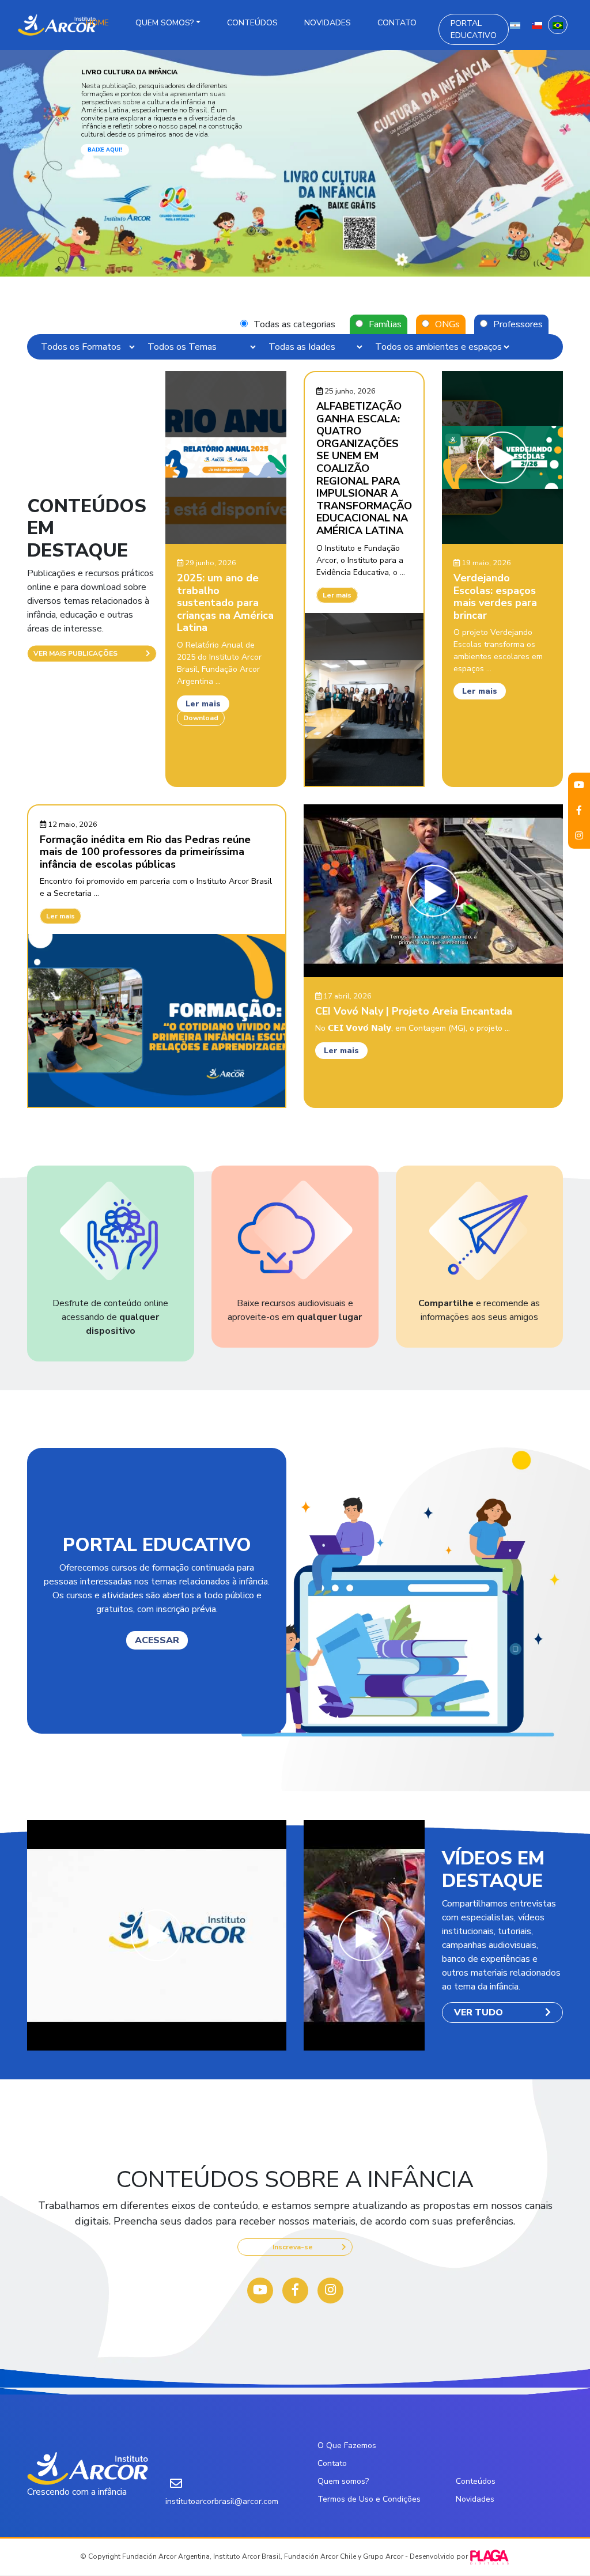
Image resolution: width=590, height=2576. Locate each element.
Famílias (385, 324)
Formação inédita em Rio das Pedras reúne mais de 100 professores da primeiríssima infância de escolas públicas (145, 852)
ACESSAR (157, 1640)
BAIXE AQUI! (105, 150)
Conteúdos (252, 23)
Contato (397, 23)
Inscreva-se (293, 2247)
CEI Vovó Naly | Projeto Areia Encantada (414, 1011)
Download (201, 718)
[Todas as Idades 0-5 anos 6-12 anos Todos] (315, 347)
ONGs (447, 324)
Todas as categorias (294, 324)
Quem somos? (164, 23)
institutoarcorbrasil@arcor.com (222, 2501)
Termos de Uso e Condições (369, 2499)
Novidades (328, 23)
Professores (518, 324)
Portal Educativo (474, 29)
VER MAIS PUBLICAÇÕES (75, 653)
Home (97, 23)
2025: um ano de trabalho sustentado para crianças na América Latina (225, 603)
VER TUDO (479, 2013)
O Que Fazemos (347, 2446)
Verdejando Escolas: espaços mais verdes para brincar (495, 597)
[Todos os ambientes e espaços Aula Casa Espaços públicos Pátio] (442, 347)
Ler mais (203, 704)
